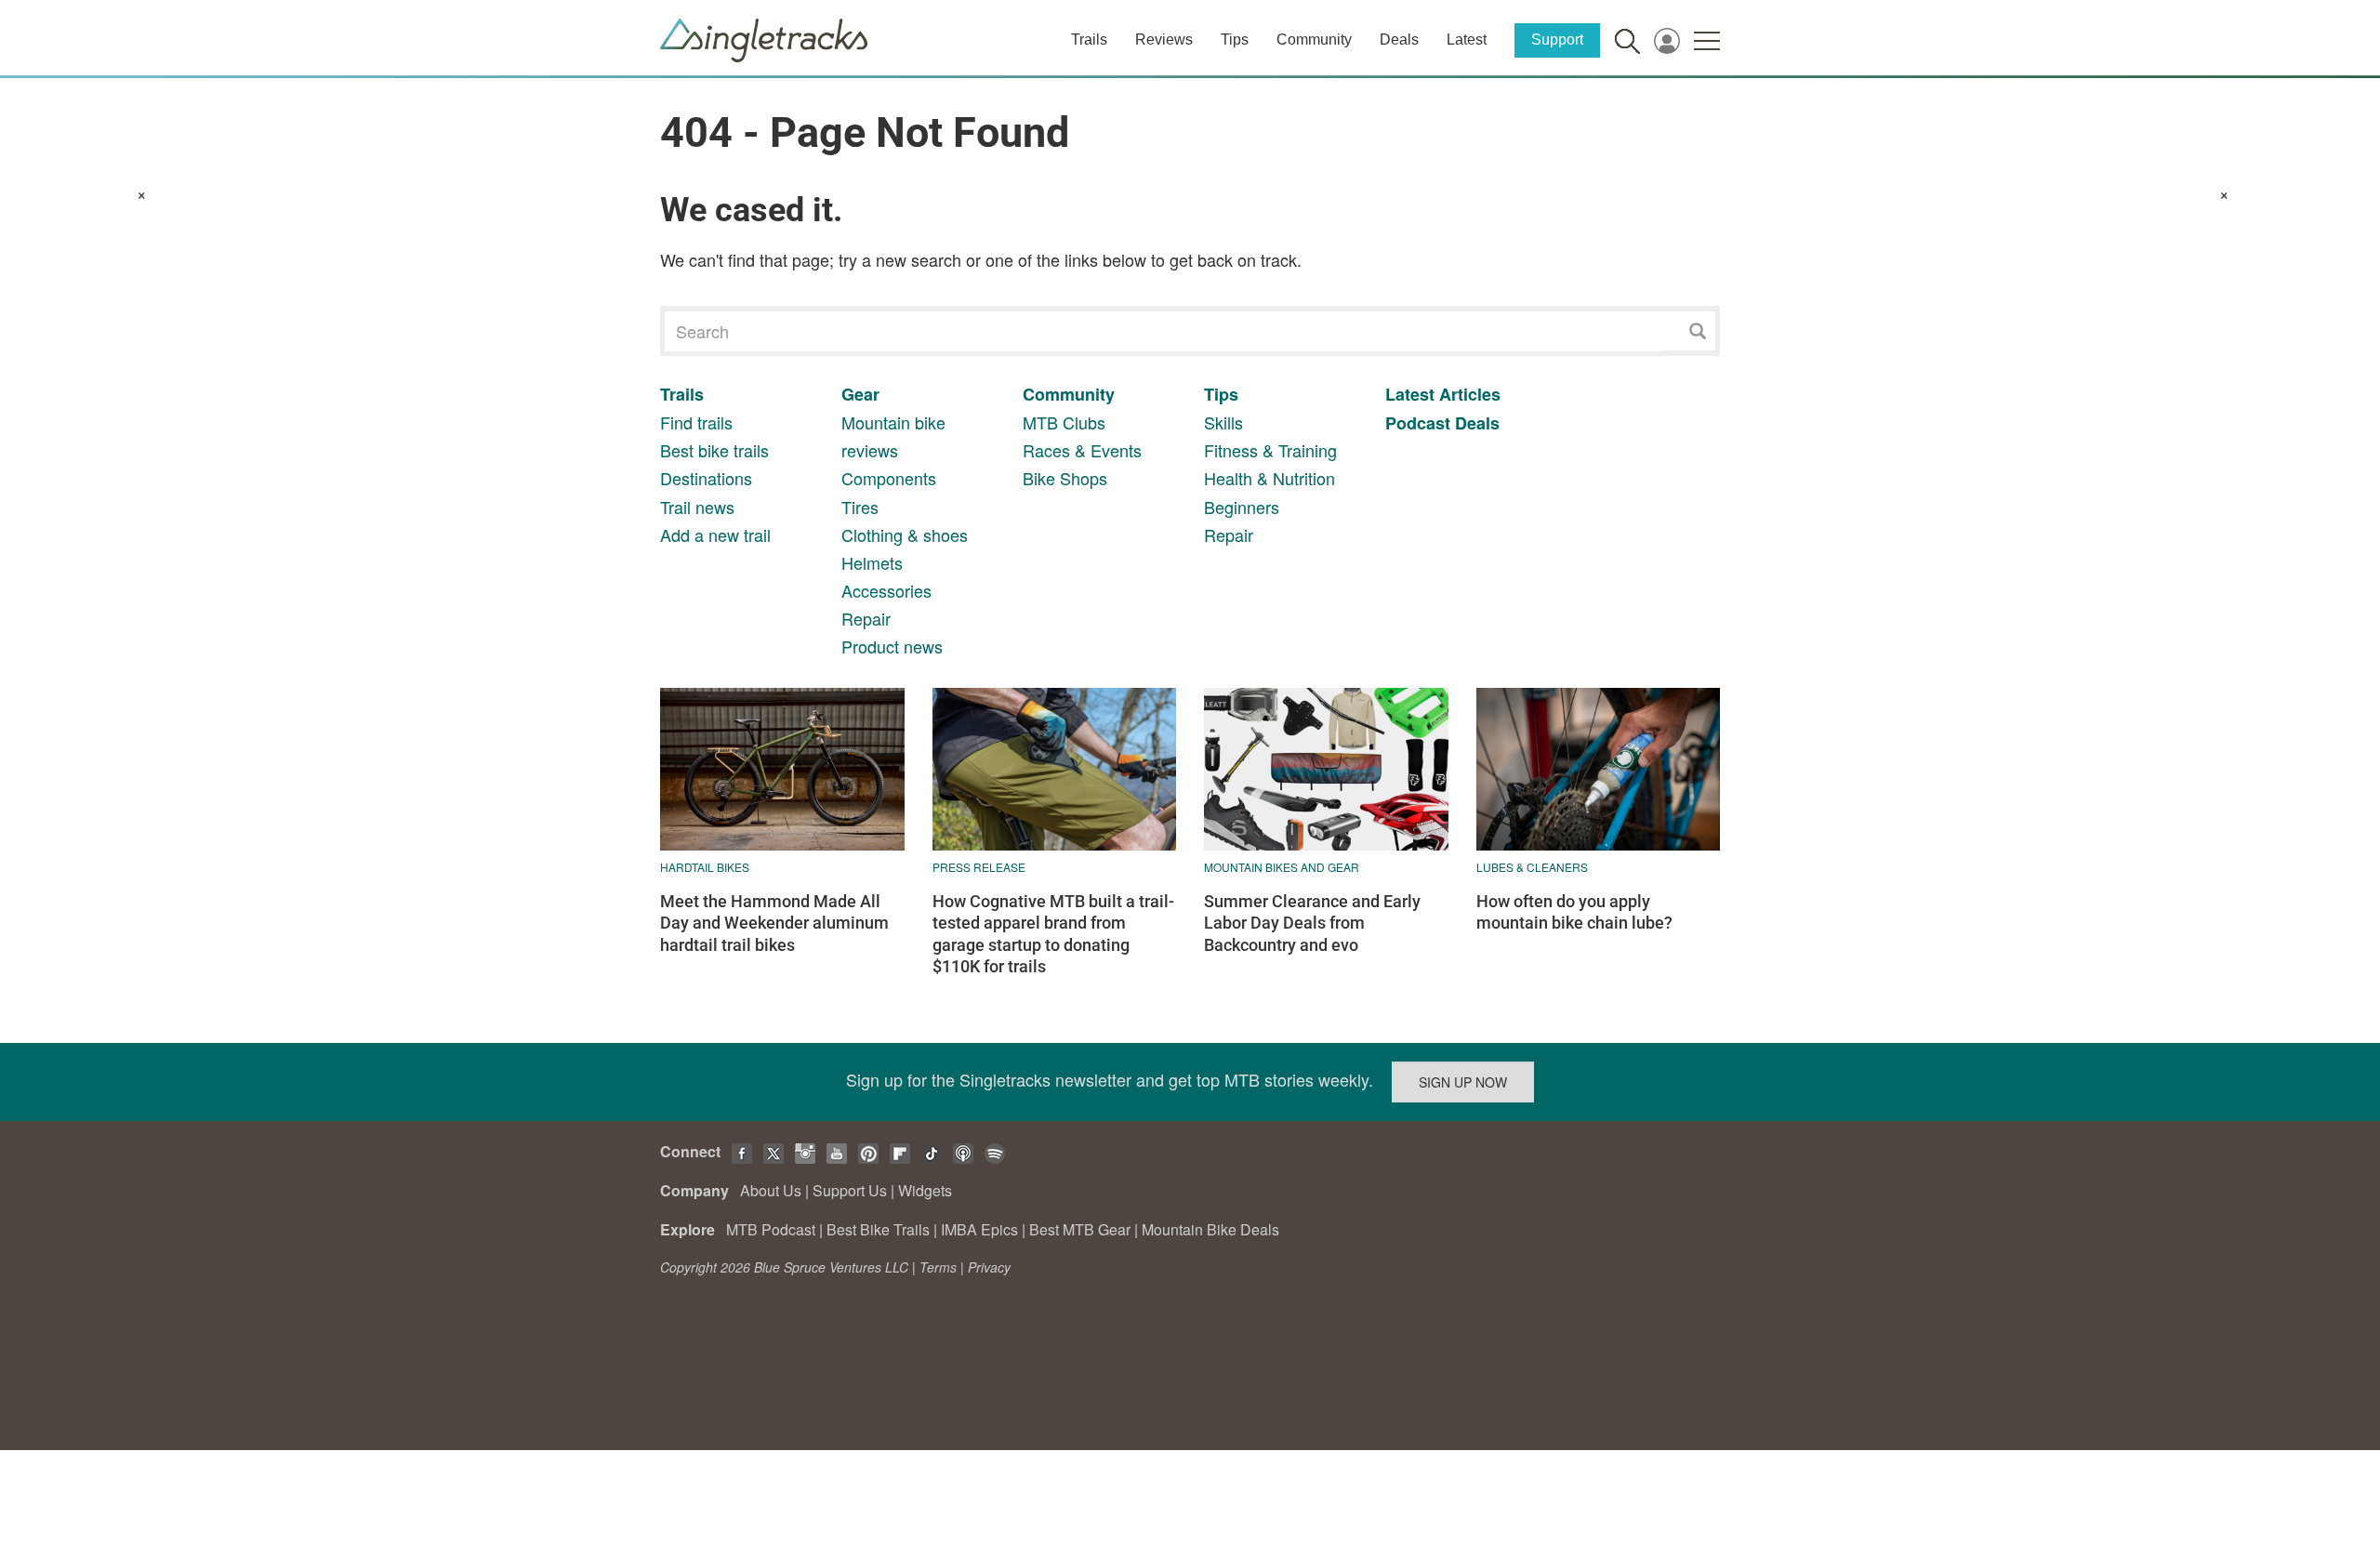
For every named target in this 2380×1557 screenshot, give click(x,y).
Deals (1399, 40)
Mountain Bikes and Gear (1282, 867)
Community (1314, 40)
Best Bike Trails (878, 1229)
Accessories (886, 590)
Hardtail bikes (705, 867)
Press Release (979, 867)
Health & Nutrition (1269, 478)
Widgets (925, 1190)
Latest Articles (1443, 394)
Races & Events (1082, 450)
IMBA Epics (979, 1229)
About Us (771, 1190)
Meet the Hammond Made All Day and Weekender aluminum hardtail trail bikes (774, 923)
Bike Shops (1065, 478)
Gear (860, 394)
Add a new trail (715, 534)
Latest (1467, 40)
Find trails (696, 422)
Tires (860, 507)
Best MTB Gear (1080, 1229)
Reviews (1164, 40)
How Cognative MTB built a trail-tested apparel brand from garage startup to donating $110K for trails (1053, 934)
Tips (1235, 40)
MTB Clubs (1064, 422)
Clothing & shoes (905, 534)
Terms (938, 1267)
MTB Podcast (771, 1229)
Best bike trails (714, 450)
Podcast (1418, 423)
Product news (892, 646)
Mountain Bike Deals (1210, 1229)
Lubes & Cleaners (1532, 867)
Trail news (697, 507)
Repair (866, 618)
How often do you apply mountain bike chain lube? (1574, 912)
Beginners (1242, 507)
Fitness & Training (1270, 450)
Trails (1089, 40)
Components (889, 478)
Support (1557, 40)
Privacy (989, 1267)
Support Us (850, 1190)
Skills (1223, 422)
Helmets (872, 562)
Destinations (706, 478)
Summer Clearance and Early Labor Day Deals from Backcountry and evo (1312, 923)
